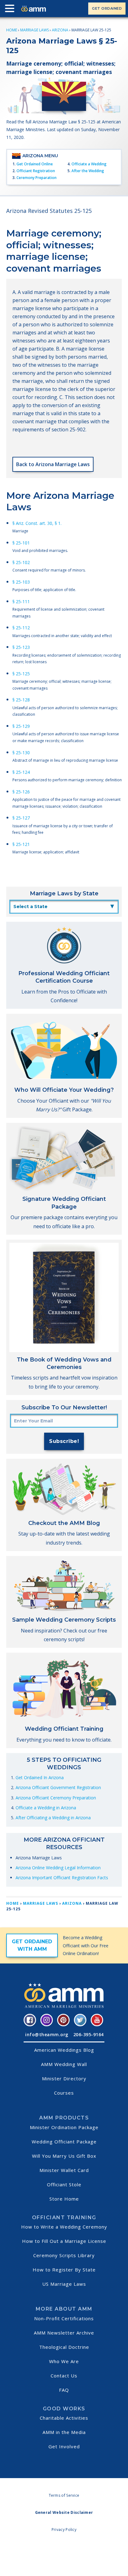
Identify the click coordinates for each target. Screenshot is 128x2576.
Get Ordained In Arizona (40, 1777)
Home (12, 30)
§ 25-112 (21, 628)
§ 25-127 (21, 818)
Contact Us (64, 2376)
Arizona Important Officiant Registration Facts (62, 1878)
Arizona (60, 30)
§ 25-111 (21, 602)
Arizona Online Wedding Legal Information (58, 1868)
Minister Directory (64, 2078)
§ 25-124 (21, 772)
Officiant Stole (64, 2184)
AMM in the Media (64, 2432)
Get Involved (64, 2446)
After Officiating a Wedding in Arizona (53, 1818)
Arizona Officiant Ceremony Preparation (56, 1798)
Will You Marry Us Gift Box (64, 2156)
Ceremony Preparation (37, 178)
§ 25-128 (21, 700)
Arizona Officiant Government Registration (58, 1787)
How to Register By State (64, 2270)
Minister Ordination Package (64, 2127)
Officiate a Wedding (89, 164)
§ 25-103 (21, 582)
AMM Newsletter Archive (64, 2333)
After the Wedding (88, 171)
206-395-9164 (89, 2034)
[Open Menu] (11, 10)
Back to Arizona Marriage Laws (53, 464)
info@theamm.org (47, 2034)
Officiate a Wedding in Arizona (46, 1808)
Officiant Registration (36, 171)
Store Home (64, 2199)
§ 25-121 (21, 844)
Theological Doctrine (64, 2347)
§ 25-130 (21, 753)
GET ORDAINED (107, 8)
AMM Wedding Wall (64, 2064)
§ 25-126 (21, 792)
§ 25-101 (21, 543)
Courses (64, 2093)
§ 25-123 (21, 647)
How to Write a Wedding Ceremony (64, 2227)
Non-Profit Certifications (64, 2318)
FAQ (64, 2390)
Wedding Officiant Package (64, 2142)
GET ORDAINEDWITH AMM (32, 1945)
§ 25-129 (21, 726)
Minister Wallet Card (64, 2170)
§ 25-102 (21, 562)
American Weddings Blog (64, 2050)
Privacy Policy (64, 2530)
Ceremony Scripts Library (64, 2255)
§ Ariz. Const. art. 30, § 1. (37, 523)
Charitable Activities (64, 2418)
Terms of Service (64, 2495)
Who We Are (64, 2361)
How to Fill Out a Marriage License (64, 2241)
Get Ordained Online (35, 164)
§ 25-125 (21, 674)
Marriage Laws (34, 30)
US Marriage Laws (64, 2284)
